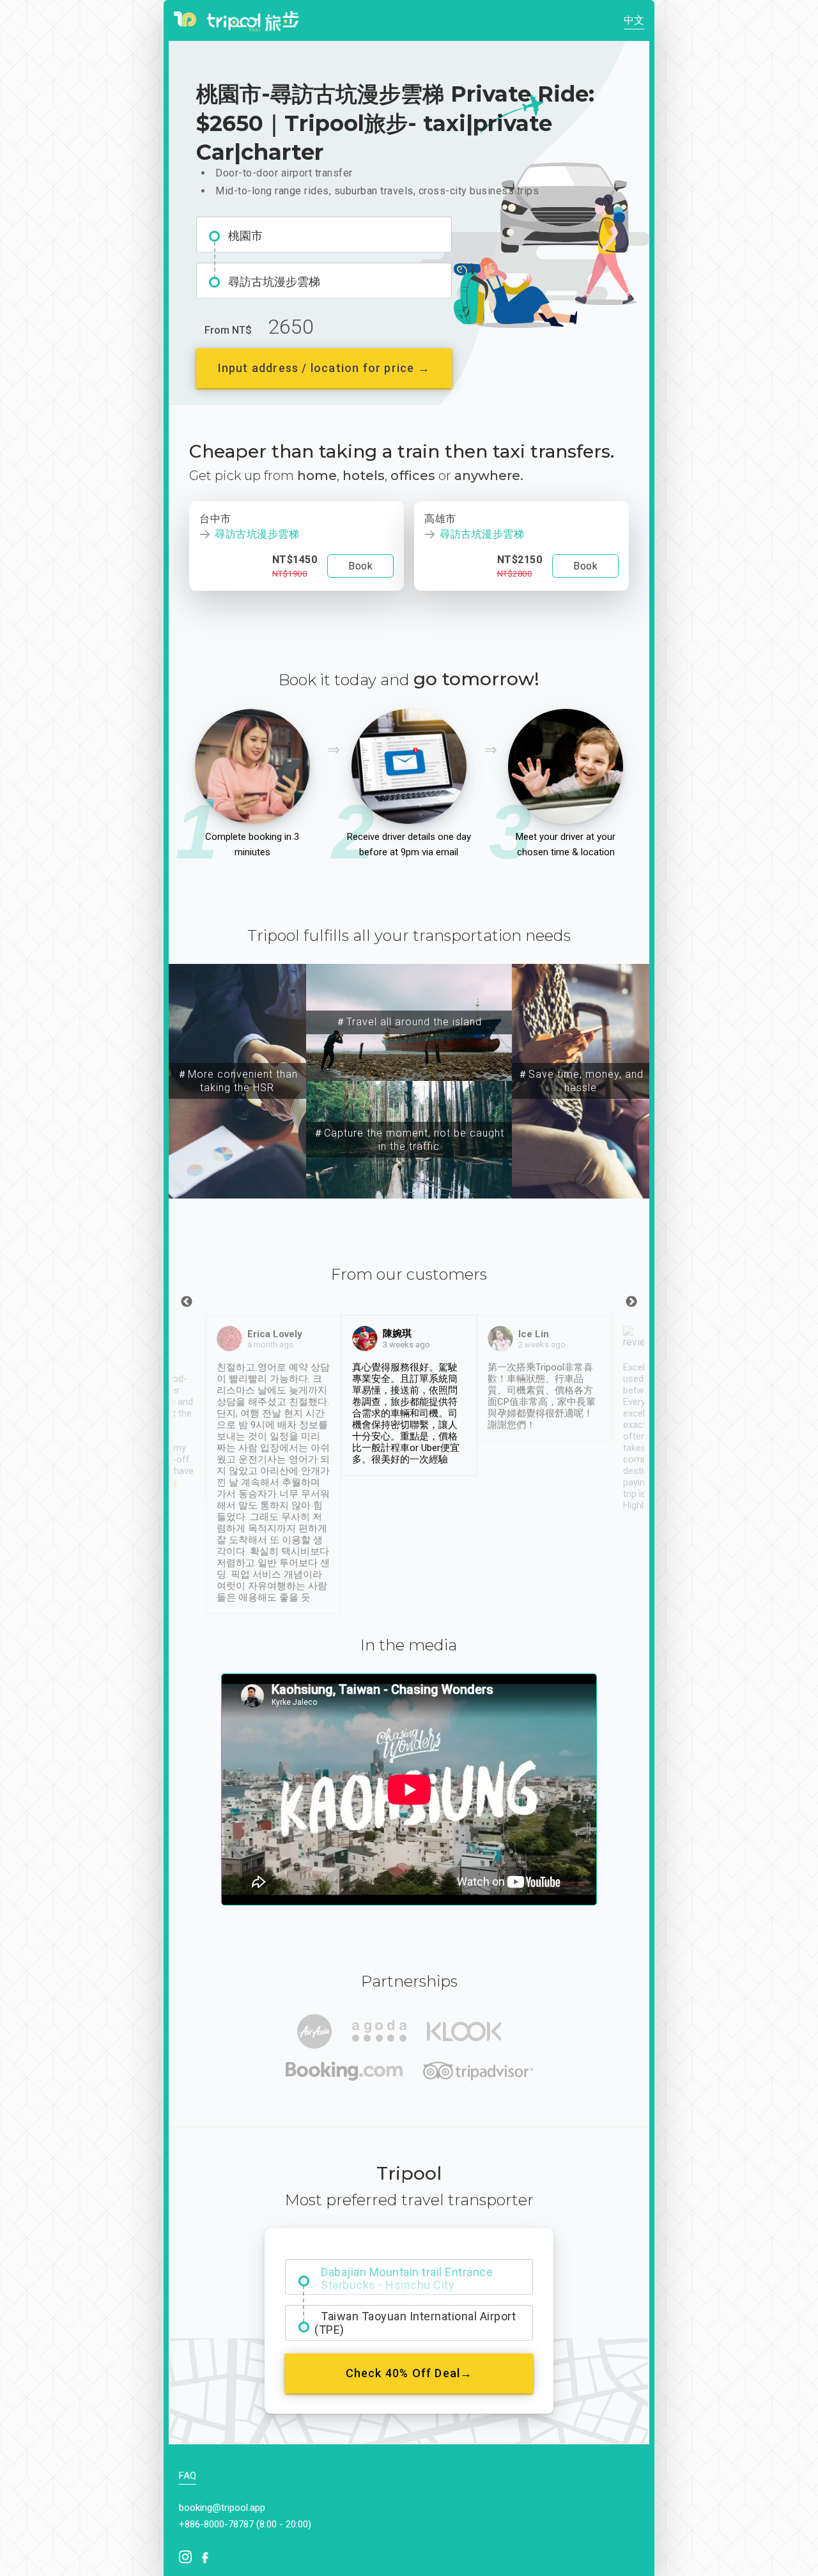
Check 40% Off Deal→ (409, 2373)
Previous (187, 1302)
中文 (634, 20)
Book (360, 566)
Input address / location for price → (324, 368)
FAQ (188, 2476)
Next (631, 1302)
